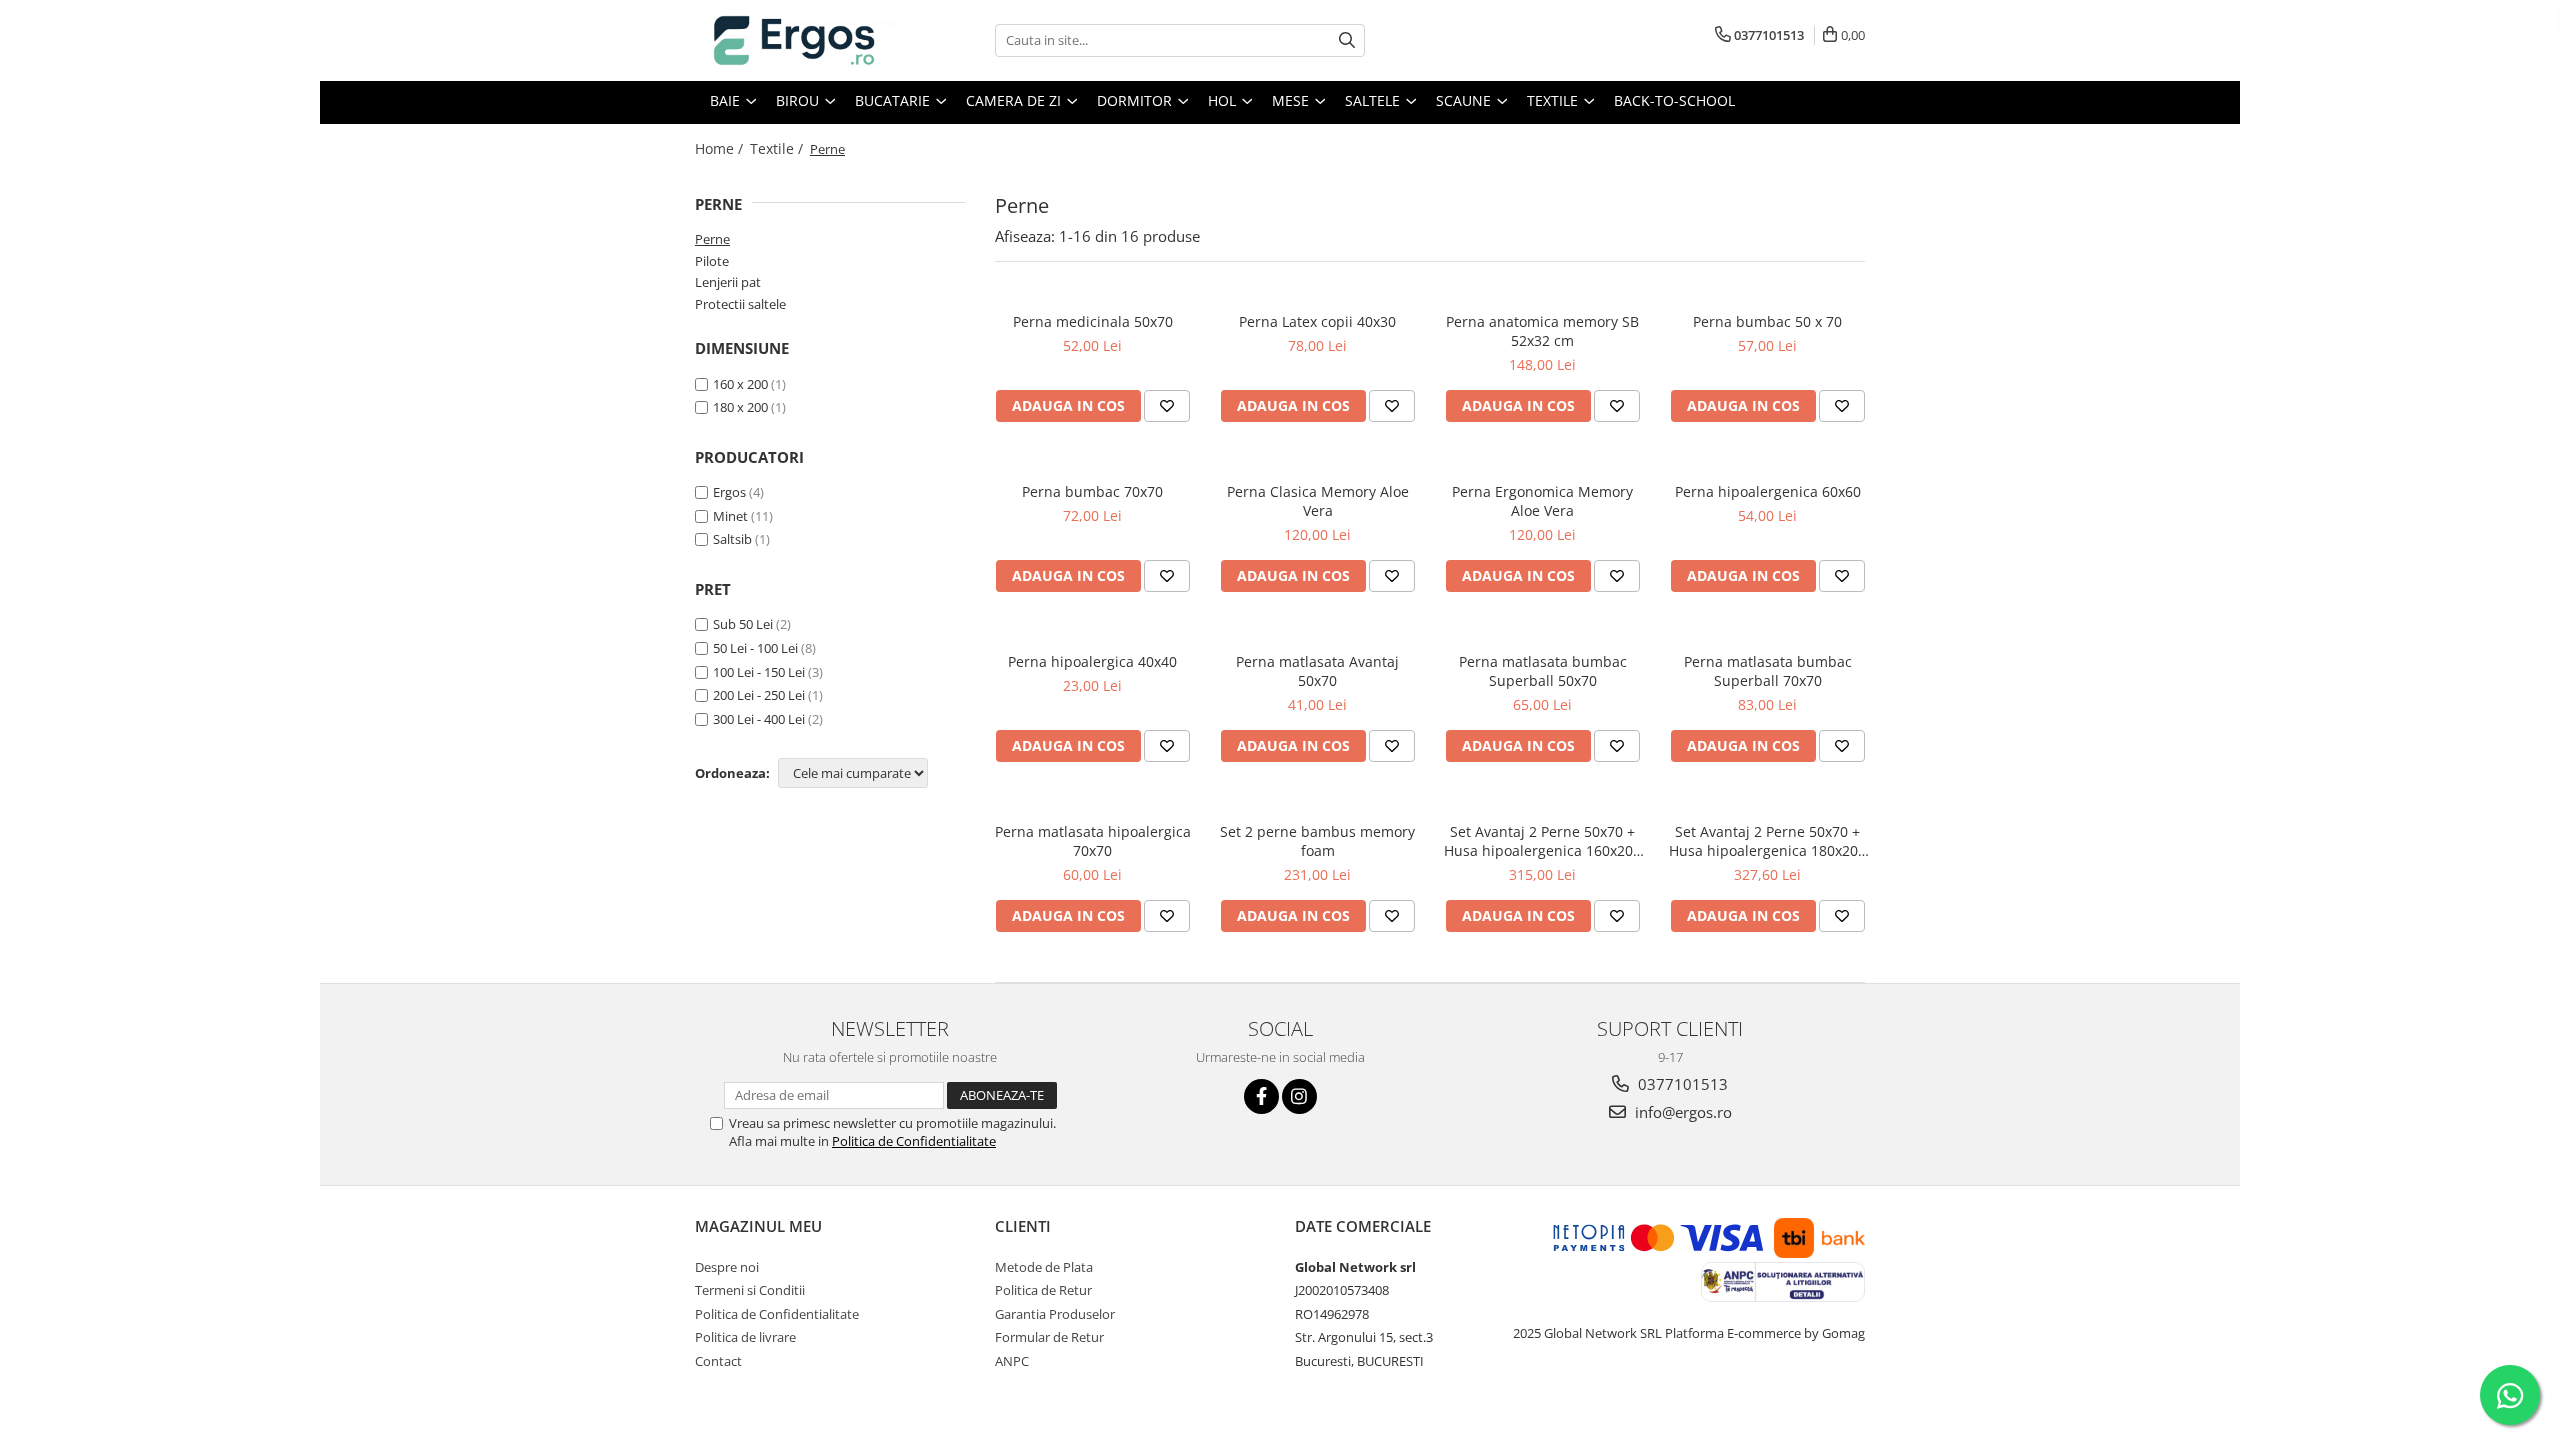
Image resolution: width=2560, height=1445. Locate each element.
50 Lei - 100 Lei (755, 648)
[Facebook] (1261, 1096)
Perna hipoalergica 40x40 (1092, 661)
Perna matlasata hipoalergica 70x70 (1093, 841)
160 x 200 (740, 384)
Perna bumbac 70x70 (1092, 491)
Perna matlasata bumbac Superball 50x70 (1543, 671)
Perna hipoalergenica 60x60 (1768, 491)
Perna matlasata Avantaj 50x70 (1317, 671)
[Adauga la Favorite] (1167, 406)
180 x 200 (740, 407)
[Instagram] (1299, 1096)
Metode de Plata (1044, 1267)
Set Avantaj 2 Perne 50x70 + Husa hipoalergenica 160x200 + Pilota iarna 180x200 (1542, 841)
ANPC (1012, 1361)
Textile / (778, 148)
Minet (730, 516)
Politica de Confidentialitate (914, 1141)
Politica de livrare (745, 1337)
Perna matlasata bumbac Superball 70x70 (1768, 671)
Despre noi (727, 1267)
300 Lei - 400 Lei (759, 719)
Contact (718, 1361)
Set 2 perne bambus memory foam (1317, 841)
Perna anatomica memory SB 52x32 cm (1542, 331)
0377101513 (1681, 1084)
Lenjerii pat (728, 282)
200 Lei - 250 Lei (759, 695)
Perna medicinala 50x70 (1093, 321)
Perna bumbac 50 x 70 (1767, 321)
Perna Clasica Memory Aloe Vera (1318, 501)
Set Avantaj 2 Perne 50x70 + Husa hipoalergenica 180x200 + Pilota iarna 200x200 (1767, 841)
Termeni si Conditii (750, 1290)
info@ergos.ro (1681, 1112)
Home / (721, 148)
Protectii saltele (740, 304)
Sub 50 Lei (743, 624)
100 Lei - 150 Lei (759, 672)
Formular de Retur (1049, 1337)
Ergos (729, 492)
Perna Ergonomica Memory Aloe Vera (1542, 501)
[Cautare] (1347, 40)
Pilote (712, 261)
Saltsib (732, 539)
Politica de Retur (1043, 1290)
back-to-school (1674, 100)
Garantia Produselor (1055, 1314)
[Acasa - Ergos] (795, 40)
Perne (712, 239)
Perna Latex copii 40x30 (1317, 321)
